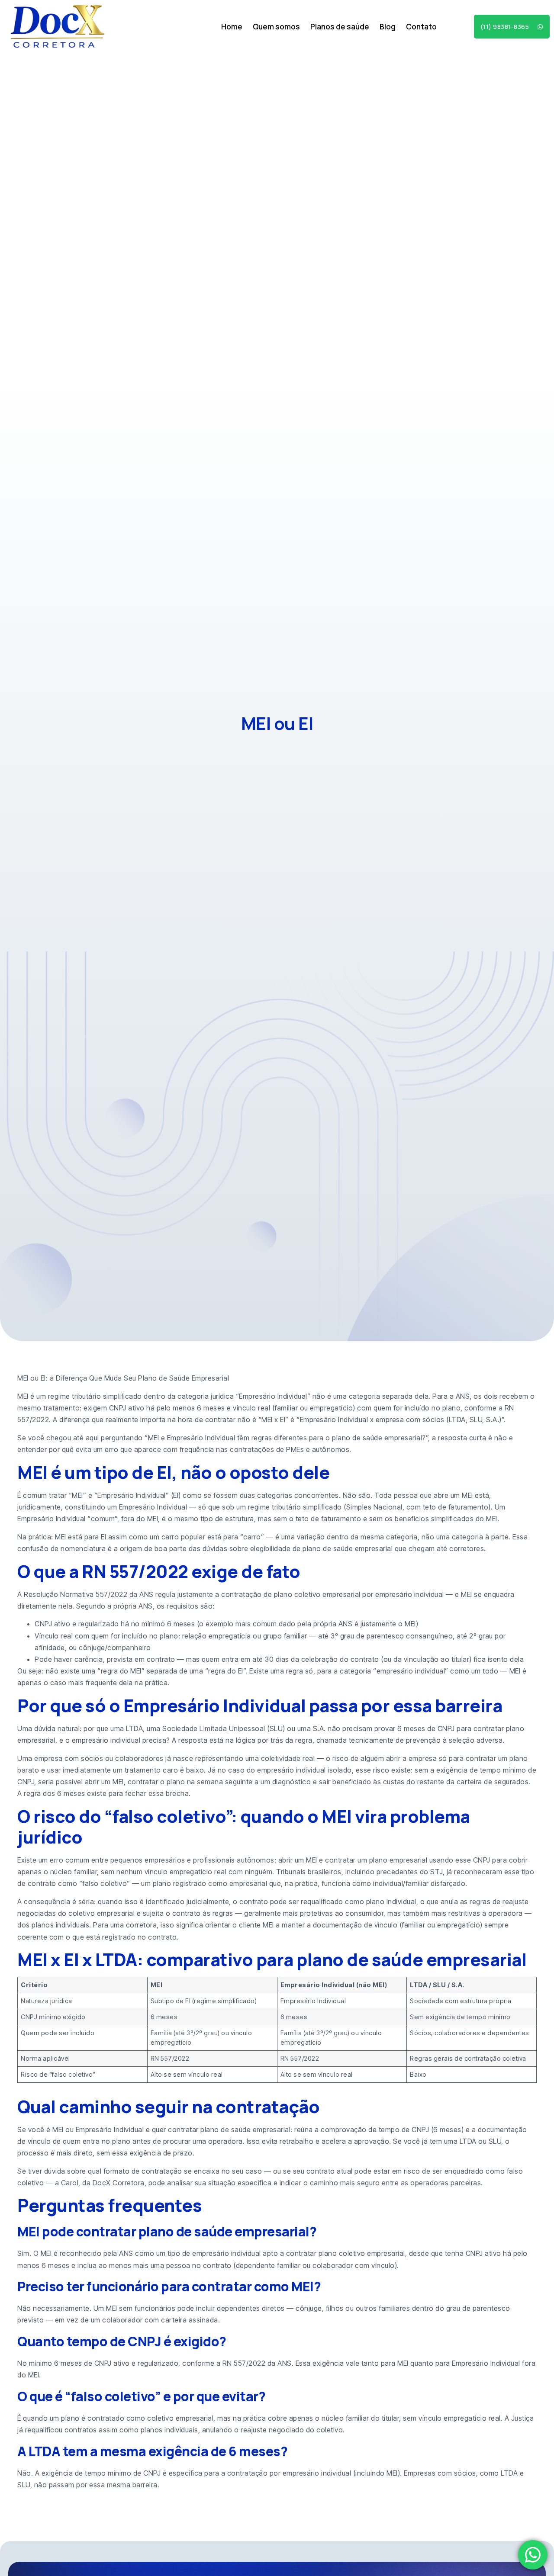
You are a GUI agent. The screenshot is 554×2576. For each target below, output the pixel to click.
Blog (388, 27)
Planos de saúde (340, 27)
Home (232, 27)
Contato (421, 27)
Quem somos (276, 27)
